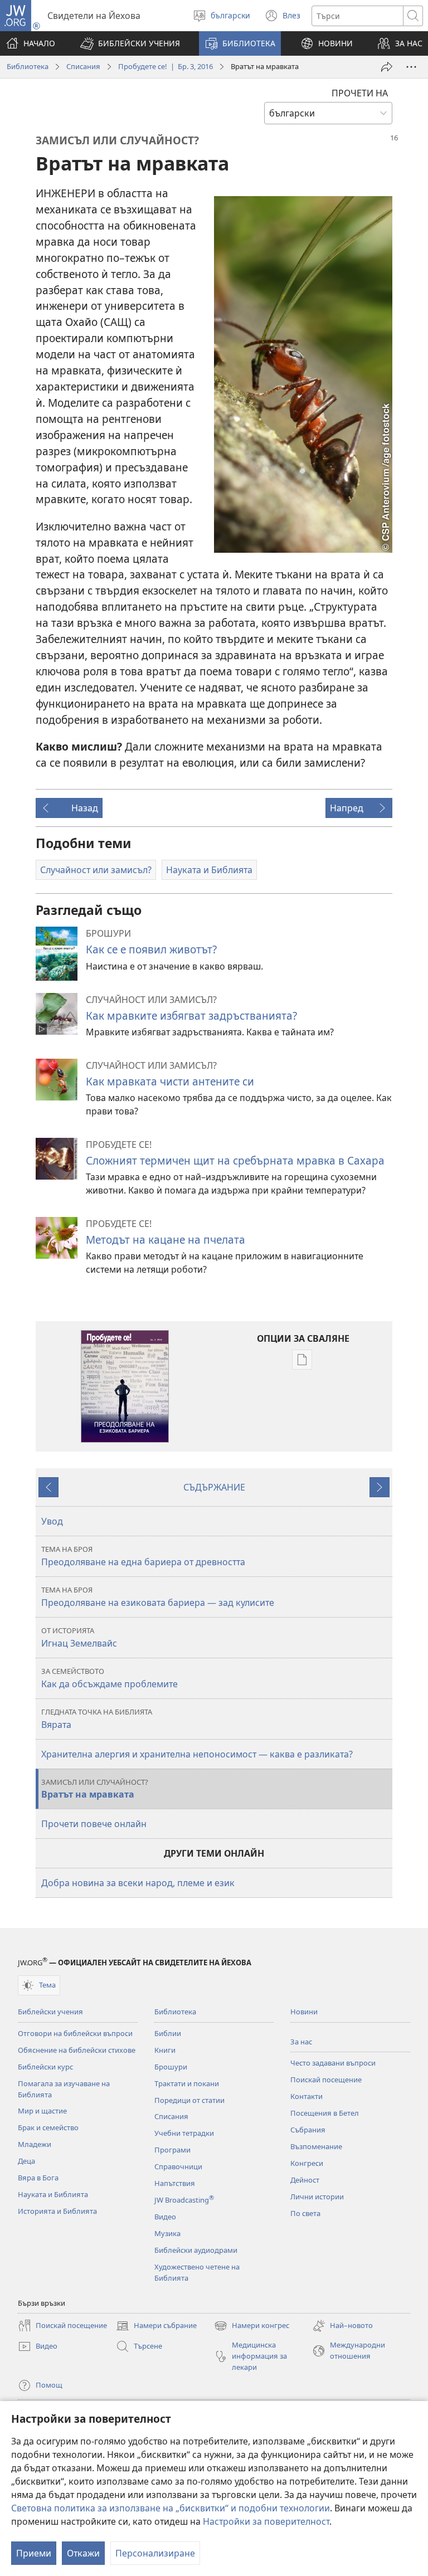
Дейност (305, 2180)
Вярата (97, 1719)
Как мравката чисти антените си (170, 1081)
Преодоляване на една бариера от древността (143, 1556)
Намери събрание (156, 2326)
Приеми (34, 2553)
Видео (165, 2217)
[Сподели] (387, 67)
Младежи (35, 2144)
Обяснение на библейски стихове (77, 2050)
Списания (83, 66)
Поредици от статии (189, 2100)
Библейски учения (50, 2012)
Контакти (307, 2096)
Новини (304, 2012)
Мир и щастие (42, 2111)
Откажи (83, 2553)
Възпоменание (316, 2146)
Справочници (178, 2166)
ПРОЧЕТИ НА (360, 93)
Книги (165, 2050)
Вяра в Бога (38, 2178)
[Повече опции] (411, 67)
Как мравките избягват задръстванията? (191, 1016)
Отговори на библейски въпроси (75, 2033)
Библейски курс (45, 2067)
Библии (168, 2033)
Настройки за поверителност (266, 2521)
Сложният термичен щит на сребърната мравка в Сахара (235, 1160)
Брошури (171, 2067)
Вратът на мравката (95, 1789)
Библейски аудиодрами (196, 2250)
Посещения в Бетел (325, 2113)
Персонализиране (155, 2553)
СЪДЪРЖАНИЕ (214, 1487)
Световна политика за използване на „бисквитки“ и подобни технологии (171, 2508)
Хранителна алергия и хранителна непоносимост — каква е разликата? (197, 1754)
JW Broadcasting (184, 2200)
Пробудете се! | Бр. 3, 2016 (166, 66)
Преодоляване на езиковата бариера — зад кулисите (158, 1597)
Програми (172, 2150)
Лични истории (317, 2197)
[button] (130, 43)
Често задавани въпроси (333, 2063)
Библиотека (28, 66)
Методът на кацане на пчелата (166, 1240)
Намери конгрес (252, 2326)
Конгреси (307, 2163)
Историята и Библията (57, 2211)
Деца (26, 2161)
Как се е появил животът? (151, 949)
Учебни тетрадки (184, 2133)
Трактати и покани (187, 2083)
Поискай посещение (326, 2080)
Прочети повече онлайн (94, 1824)
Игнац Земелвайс (79, 1637)
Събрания (308, 2130)
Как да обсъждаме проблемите (110, 1678)
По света (305, 2213)
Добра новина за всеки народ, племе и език (138, 1883)
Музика (167, 2233)
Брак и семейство (48, 2127)
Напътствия (175, 2183)
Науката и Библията (53, 2194)
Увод (52, 1521)
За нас (301, 2042)
